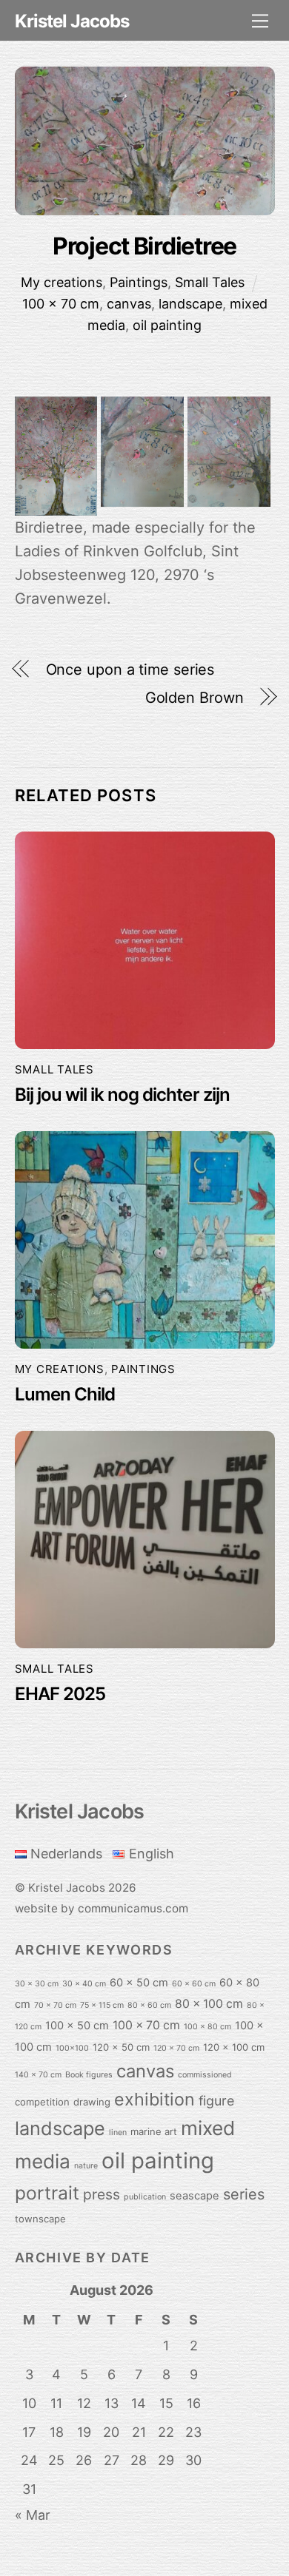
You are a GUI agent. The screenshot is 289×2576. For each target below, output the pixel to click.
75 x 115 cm (102, 2005)
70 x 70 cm (55, 2005)
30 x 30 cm (37, 1984)
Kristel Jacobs (67, 1888)
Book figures (89, 2075)
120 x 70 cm (176, 2048)
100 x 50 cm (77, 2026)
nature (86, 2166)
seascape (195, 2196)
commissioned (205, 2075)
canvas (129, 304)
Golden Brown (195, 698)
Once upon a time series (130, 670)
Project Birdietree (144, 246)
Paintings (139, 282)
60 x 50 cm (139, 1983)
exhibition (155, 2099)
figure (216, 2101)
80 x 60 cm (149, 2005)
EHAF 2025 (60, 1694)
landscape (190, 304)
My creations (62, 282)
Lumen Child (65, 1394)
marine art (154, 2131)
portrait (47, 2193)
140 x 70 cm (38, 2075)
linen (118, 2132)
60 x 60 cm (194, 1984)
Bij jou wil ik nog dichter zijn (122, 1095)
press (102, 2194)
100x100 (72, 2048)
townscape (40, 2219)
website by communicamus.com (102, 1908)
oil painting (167, 325)
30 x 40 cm (84, 1984)
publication (145, 2197)
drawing (92, 2102)
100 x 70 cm (61, 304)
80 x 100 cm (209, 2004)
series (244, 2194)
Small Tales (210, 282)
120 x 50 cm (121, 2047)
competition (42, 2102)
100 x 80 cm (207, 2027)
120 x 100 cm (234, 2047)
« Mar (33, 2515)
